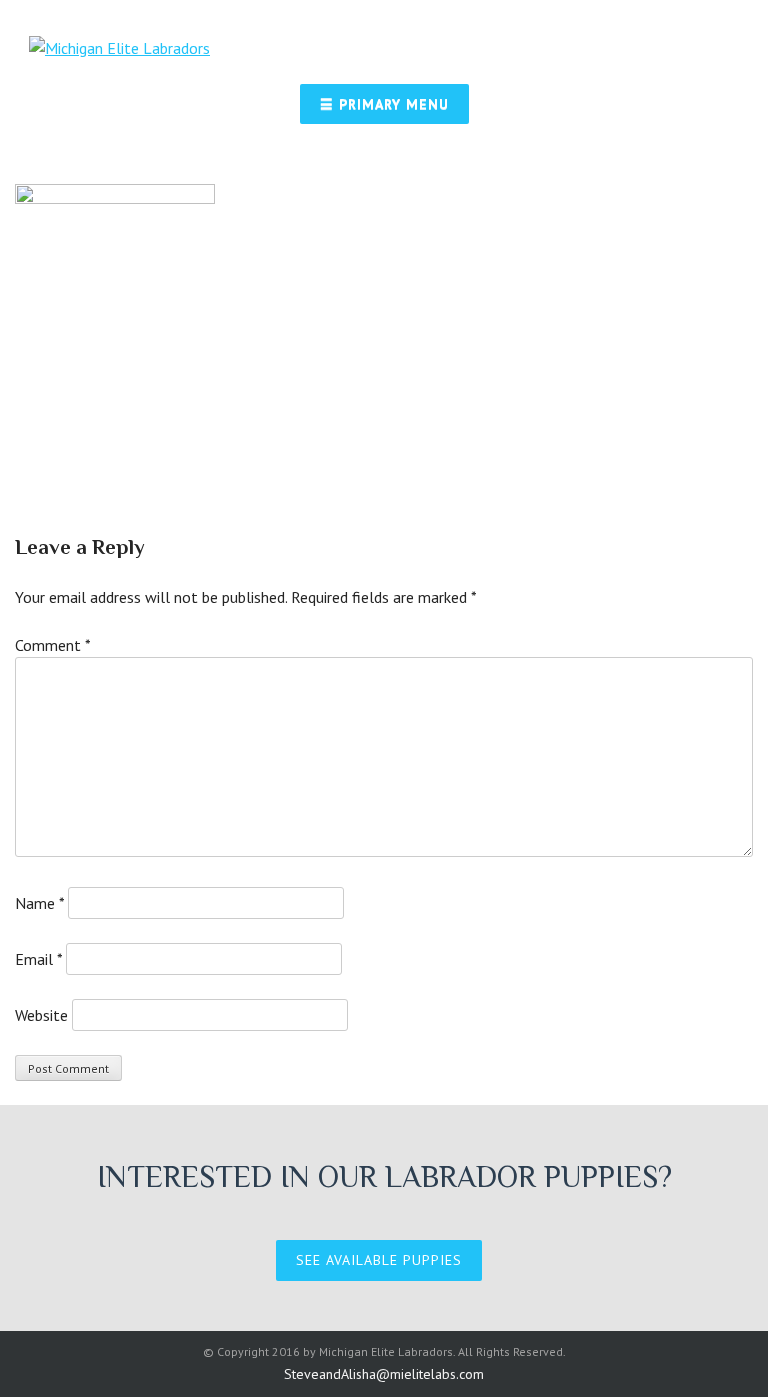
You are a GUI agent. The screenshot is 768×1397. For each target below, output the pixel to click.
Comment (52, 645)
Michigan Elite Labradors (386, 1351)
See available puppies (379, 1260)
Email (38, 959)
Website (41, 1015)
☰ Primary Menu (384, 104)
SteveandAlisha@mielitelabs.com (384, 1374)
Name (39, 903)
